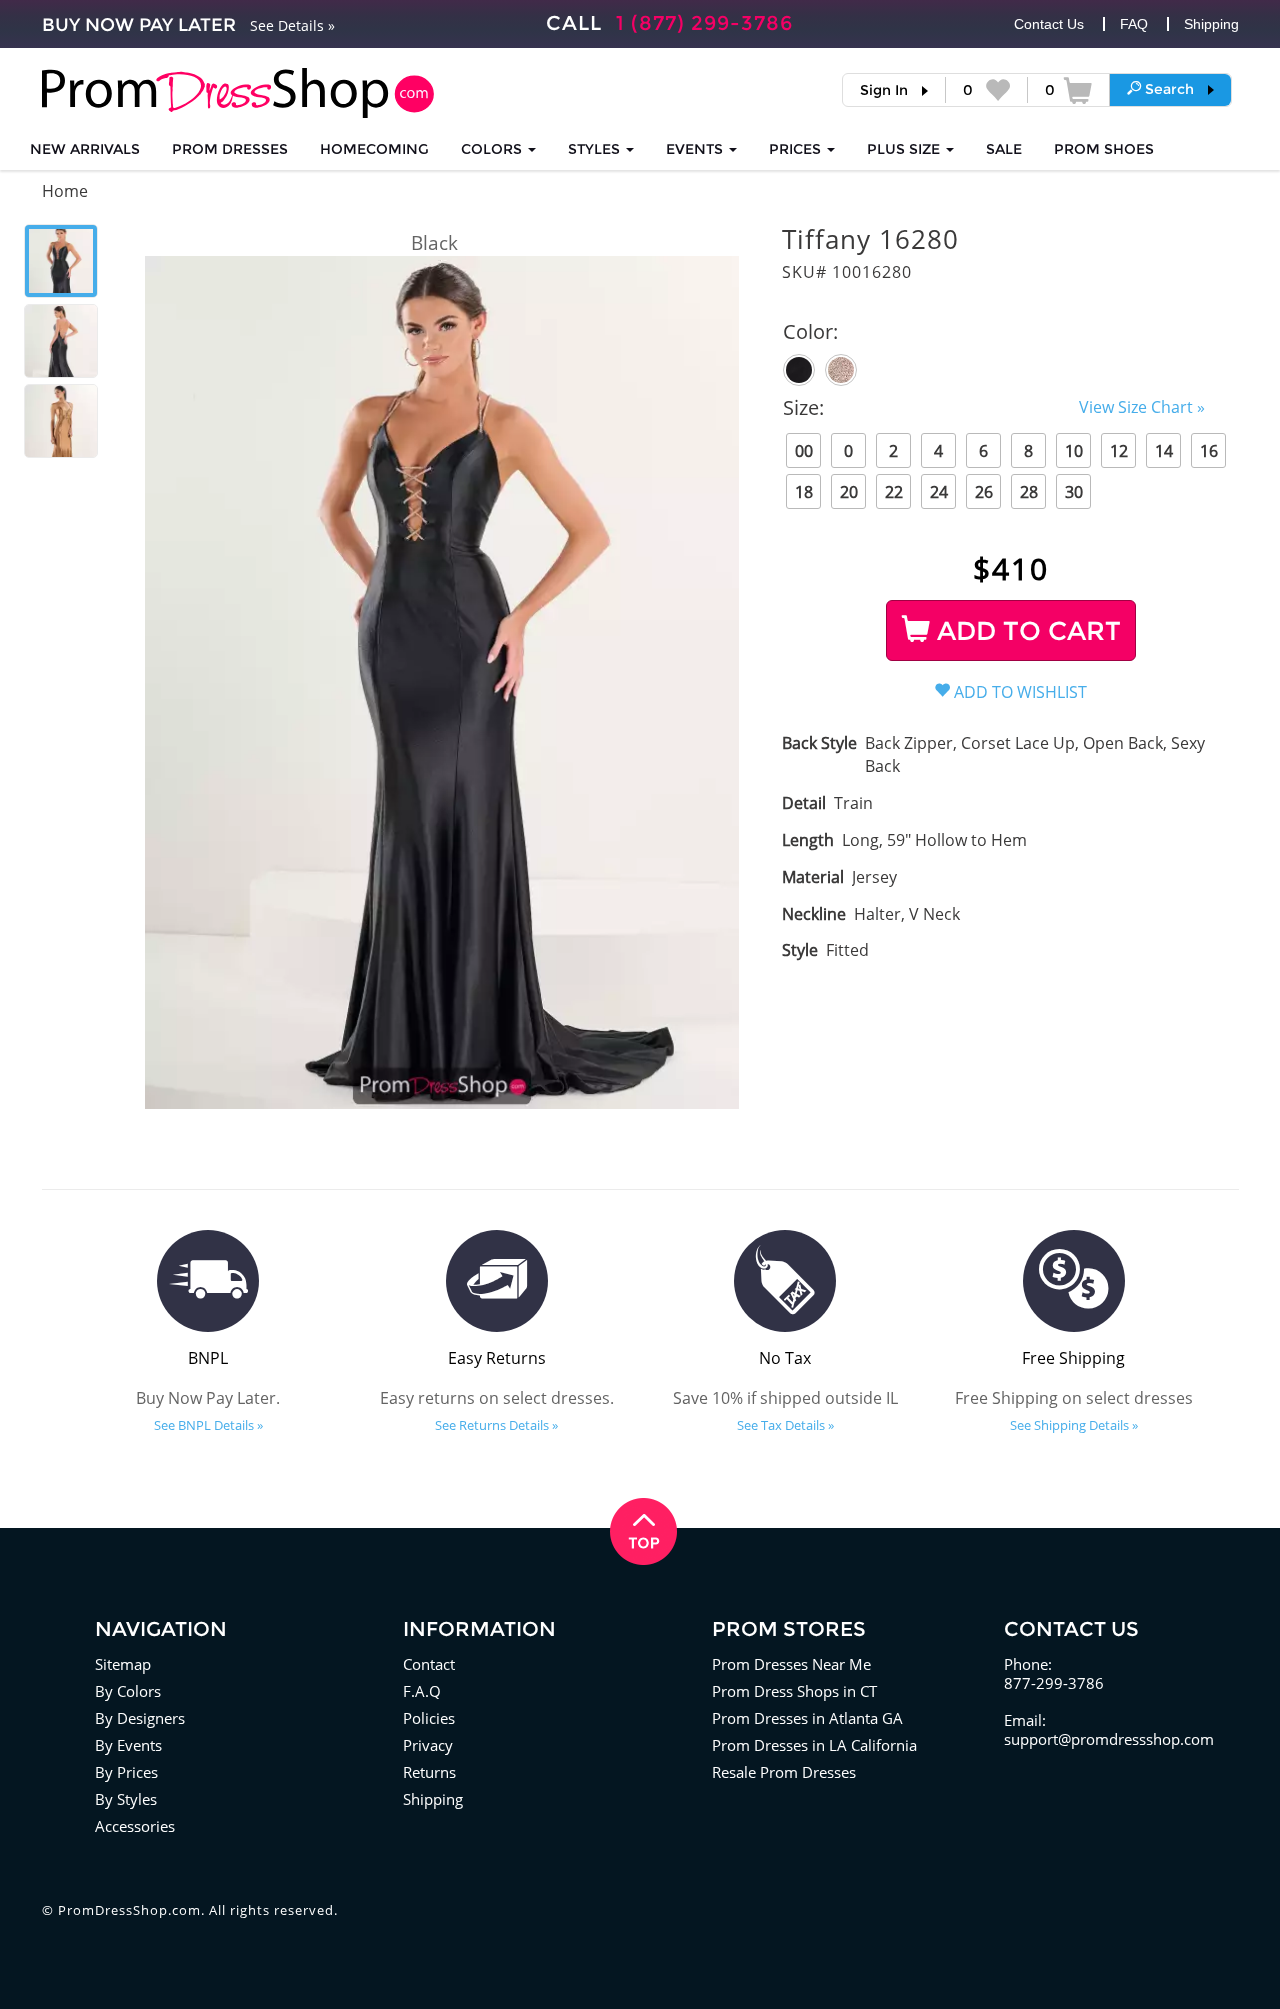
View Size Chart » (1142, 407)
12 (1119, 451)
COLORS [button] (493, 149)
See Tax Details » (785, 1425)
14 (1164, 451)
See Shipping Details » (1074, 1425)
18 (804, 492)
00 (804, 451)
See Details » (292, 25)
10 (1074, 451)
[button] (1170, 89)
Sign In (884, 90)
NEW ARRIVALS (85, 149)
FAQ (1134, 24)
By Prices (126, 1772)
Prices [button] (797, 149)
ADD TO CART (1025, 631)
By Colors (128, 1691)
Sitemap (123, 1664)
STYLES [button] (596, 149)
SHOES (1104, 149)
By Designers (140, 1718)
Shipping (1211, 24)
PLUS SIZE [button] (905, 149)
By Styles (126, 1799)
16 (1209, 451)
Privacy (428, 1745)
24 (939, 492)
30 (1074, 492)
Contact (429, 1664)
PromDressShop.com (129, 1910)
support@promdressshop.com (1109, 1739)
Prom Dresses (230, 149)
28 (1029, 492)
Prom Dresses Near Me (791, 1664)
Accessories (135, 1826)
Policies (429, 1718)
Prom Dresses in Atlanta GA (807, 1718)
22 (894, 492)
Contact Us (1049, 24)
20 (849, 492)
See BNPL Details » (208, 1425)
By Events (128, 1745)
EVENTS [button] (696, 149)
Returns (429, 1772)
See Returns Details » (496, 1425)
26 (984, 492)
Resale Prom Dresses (784, 1772)
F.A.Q (422, 1691)
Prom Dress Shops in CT (794, 1691)
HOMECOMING (374, 149)
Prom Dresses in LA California (814, 1745)
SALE (1004, 149)
